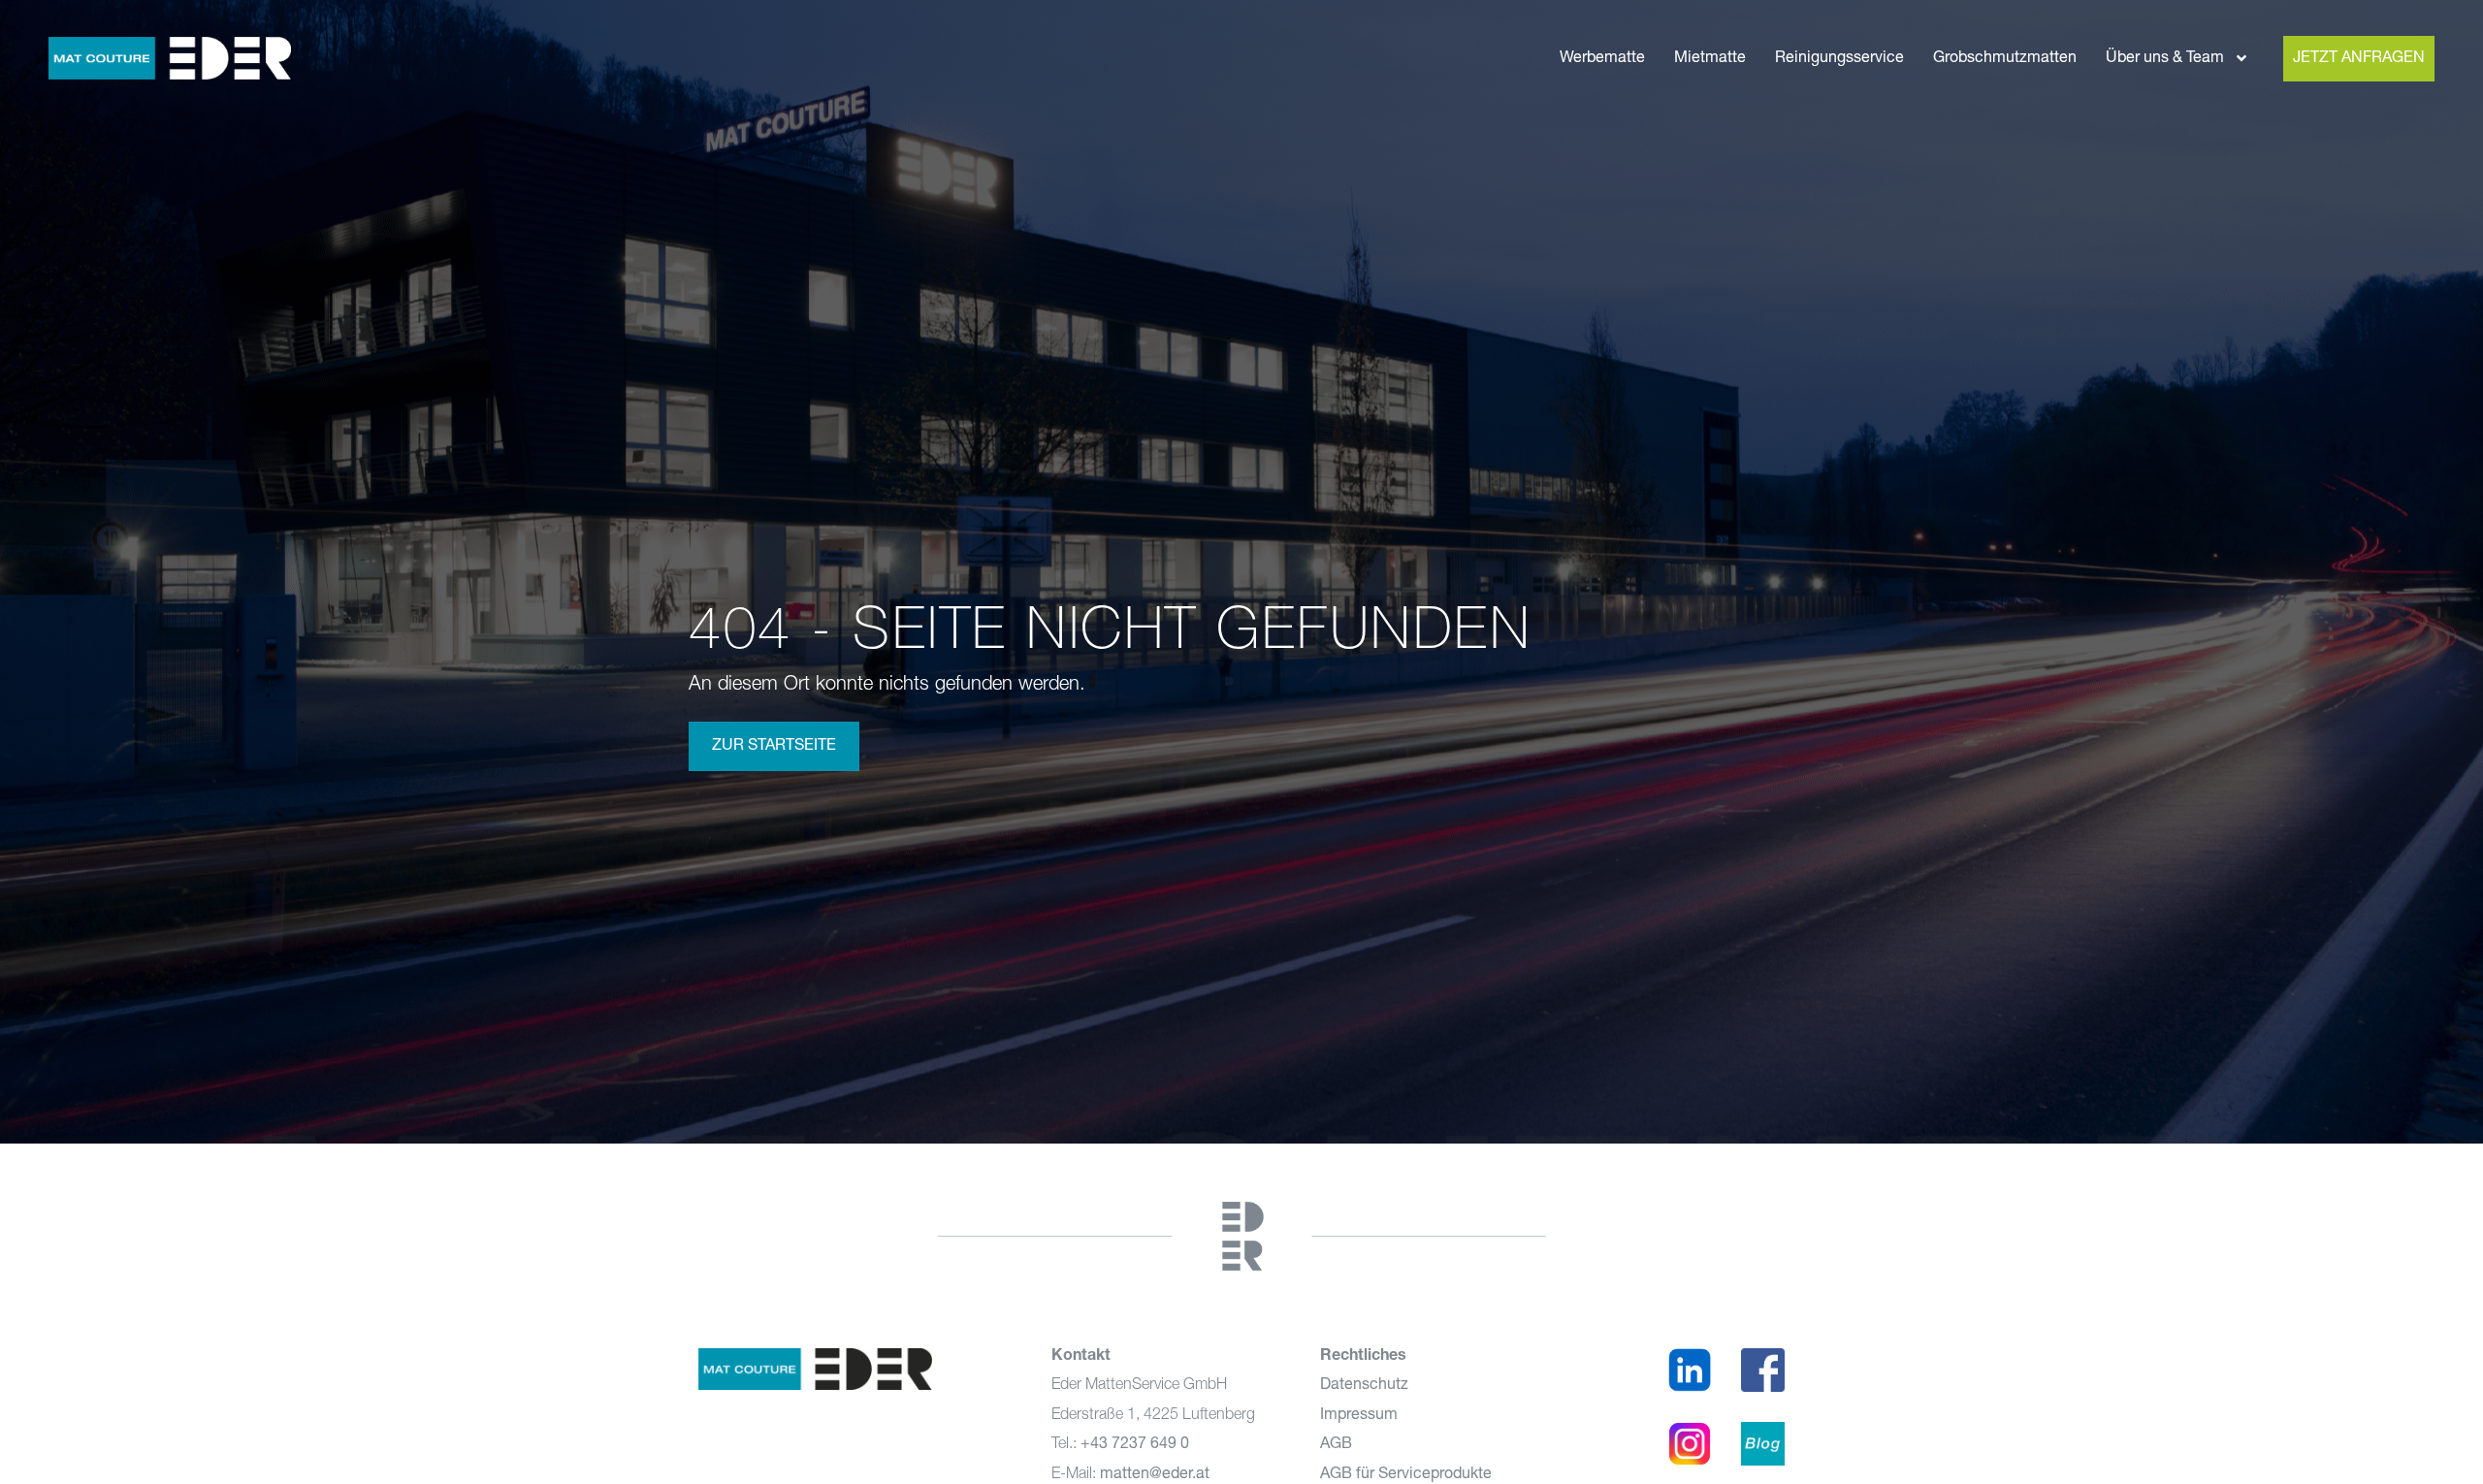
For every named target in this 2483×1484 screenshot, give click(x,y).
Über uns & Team (2165, 58)
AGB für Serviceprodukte (1406, 1474)
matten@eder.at (1155, 1474)
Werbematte (1602, 58)
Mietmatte (1710, 58)
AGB (1336, 1444)
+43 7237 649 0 (1135, 1444)
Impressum (1359, 1415)
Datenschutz (1364, 1385)
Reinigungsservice (1839, 58)
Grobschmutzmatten (2005, 58)
